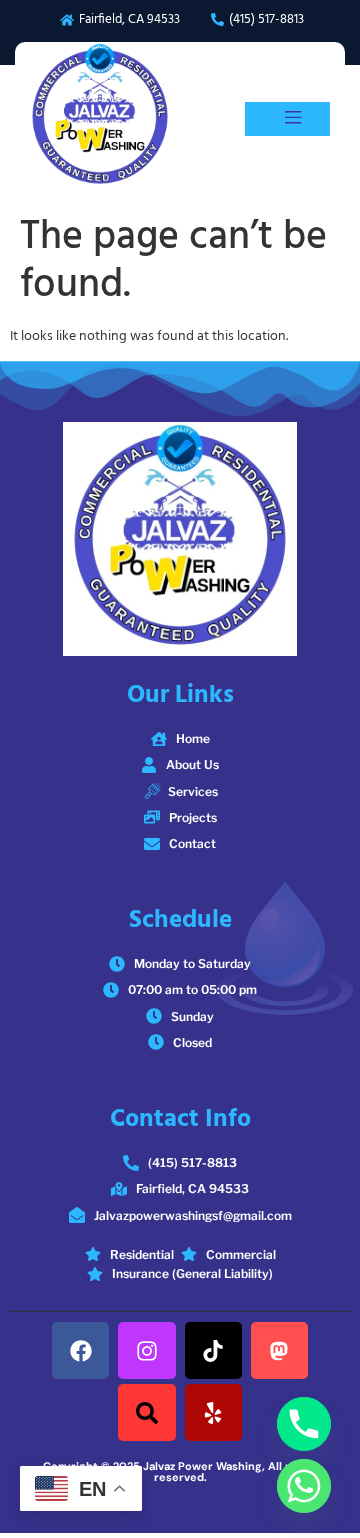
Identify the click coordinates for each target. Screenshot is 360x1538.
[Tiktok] (213, 1350)
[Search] (146, 1412)
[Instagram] (146, 1350)
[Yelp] (213, 1412)
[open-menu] (287, 119)
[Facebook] (80, 1350)
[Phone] (304, 1424)
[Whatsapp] (304, 1486)
